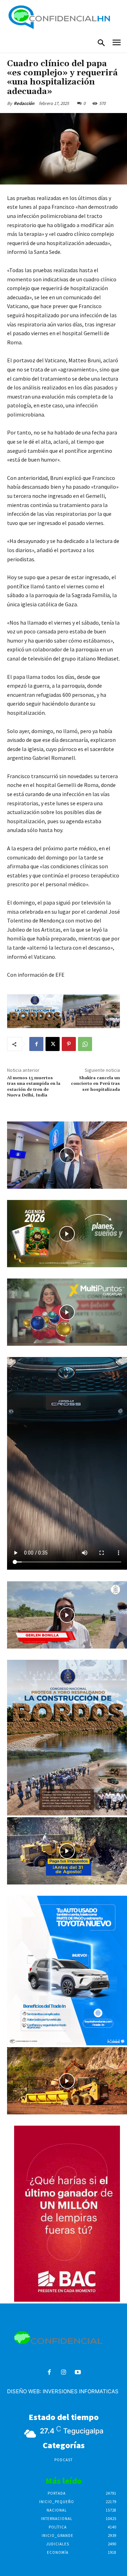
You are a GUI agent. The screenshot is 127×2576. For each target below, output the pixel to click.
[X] (53, 1044)
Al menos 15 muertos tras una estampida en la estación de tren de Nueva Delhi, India (34, 1087)
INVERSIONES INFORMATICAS (81, 2391)
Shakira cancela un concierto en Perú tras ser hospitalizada (95, 1084)
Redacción (24, 103)
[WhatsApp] (85, 1044)
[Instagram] (64, 2373)
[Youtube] (78, 2373)
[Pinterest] (69, 1044)
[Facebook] (36, 1044)
